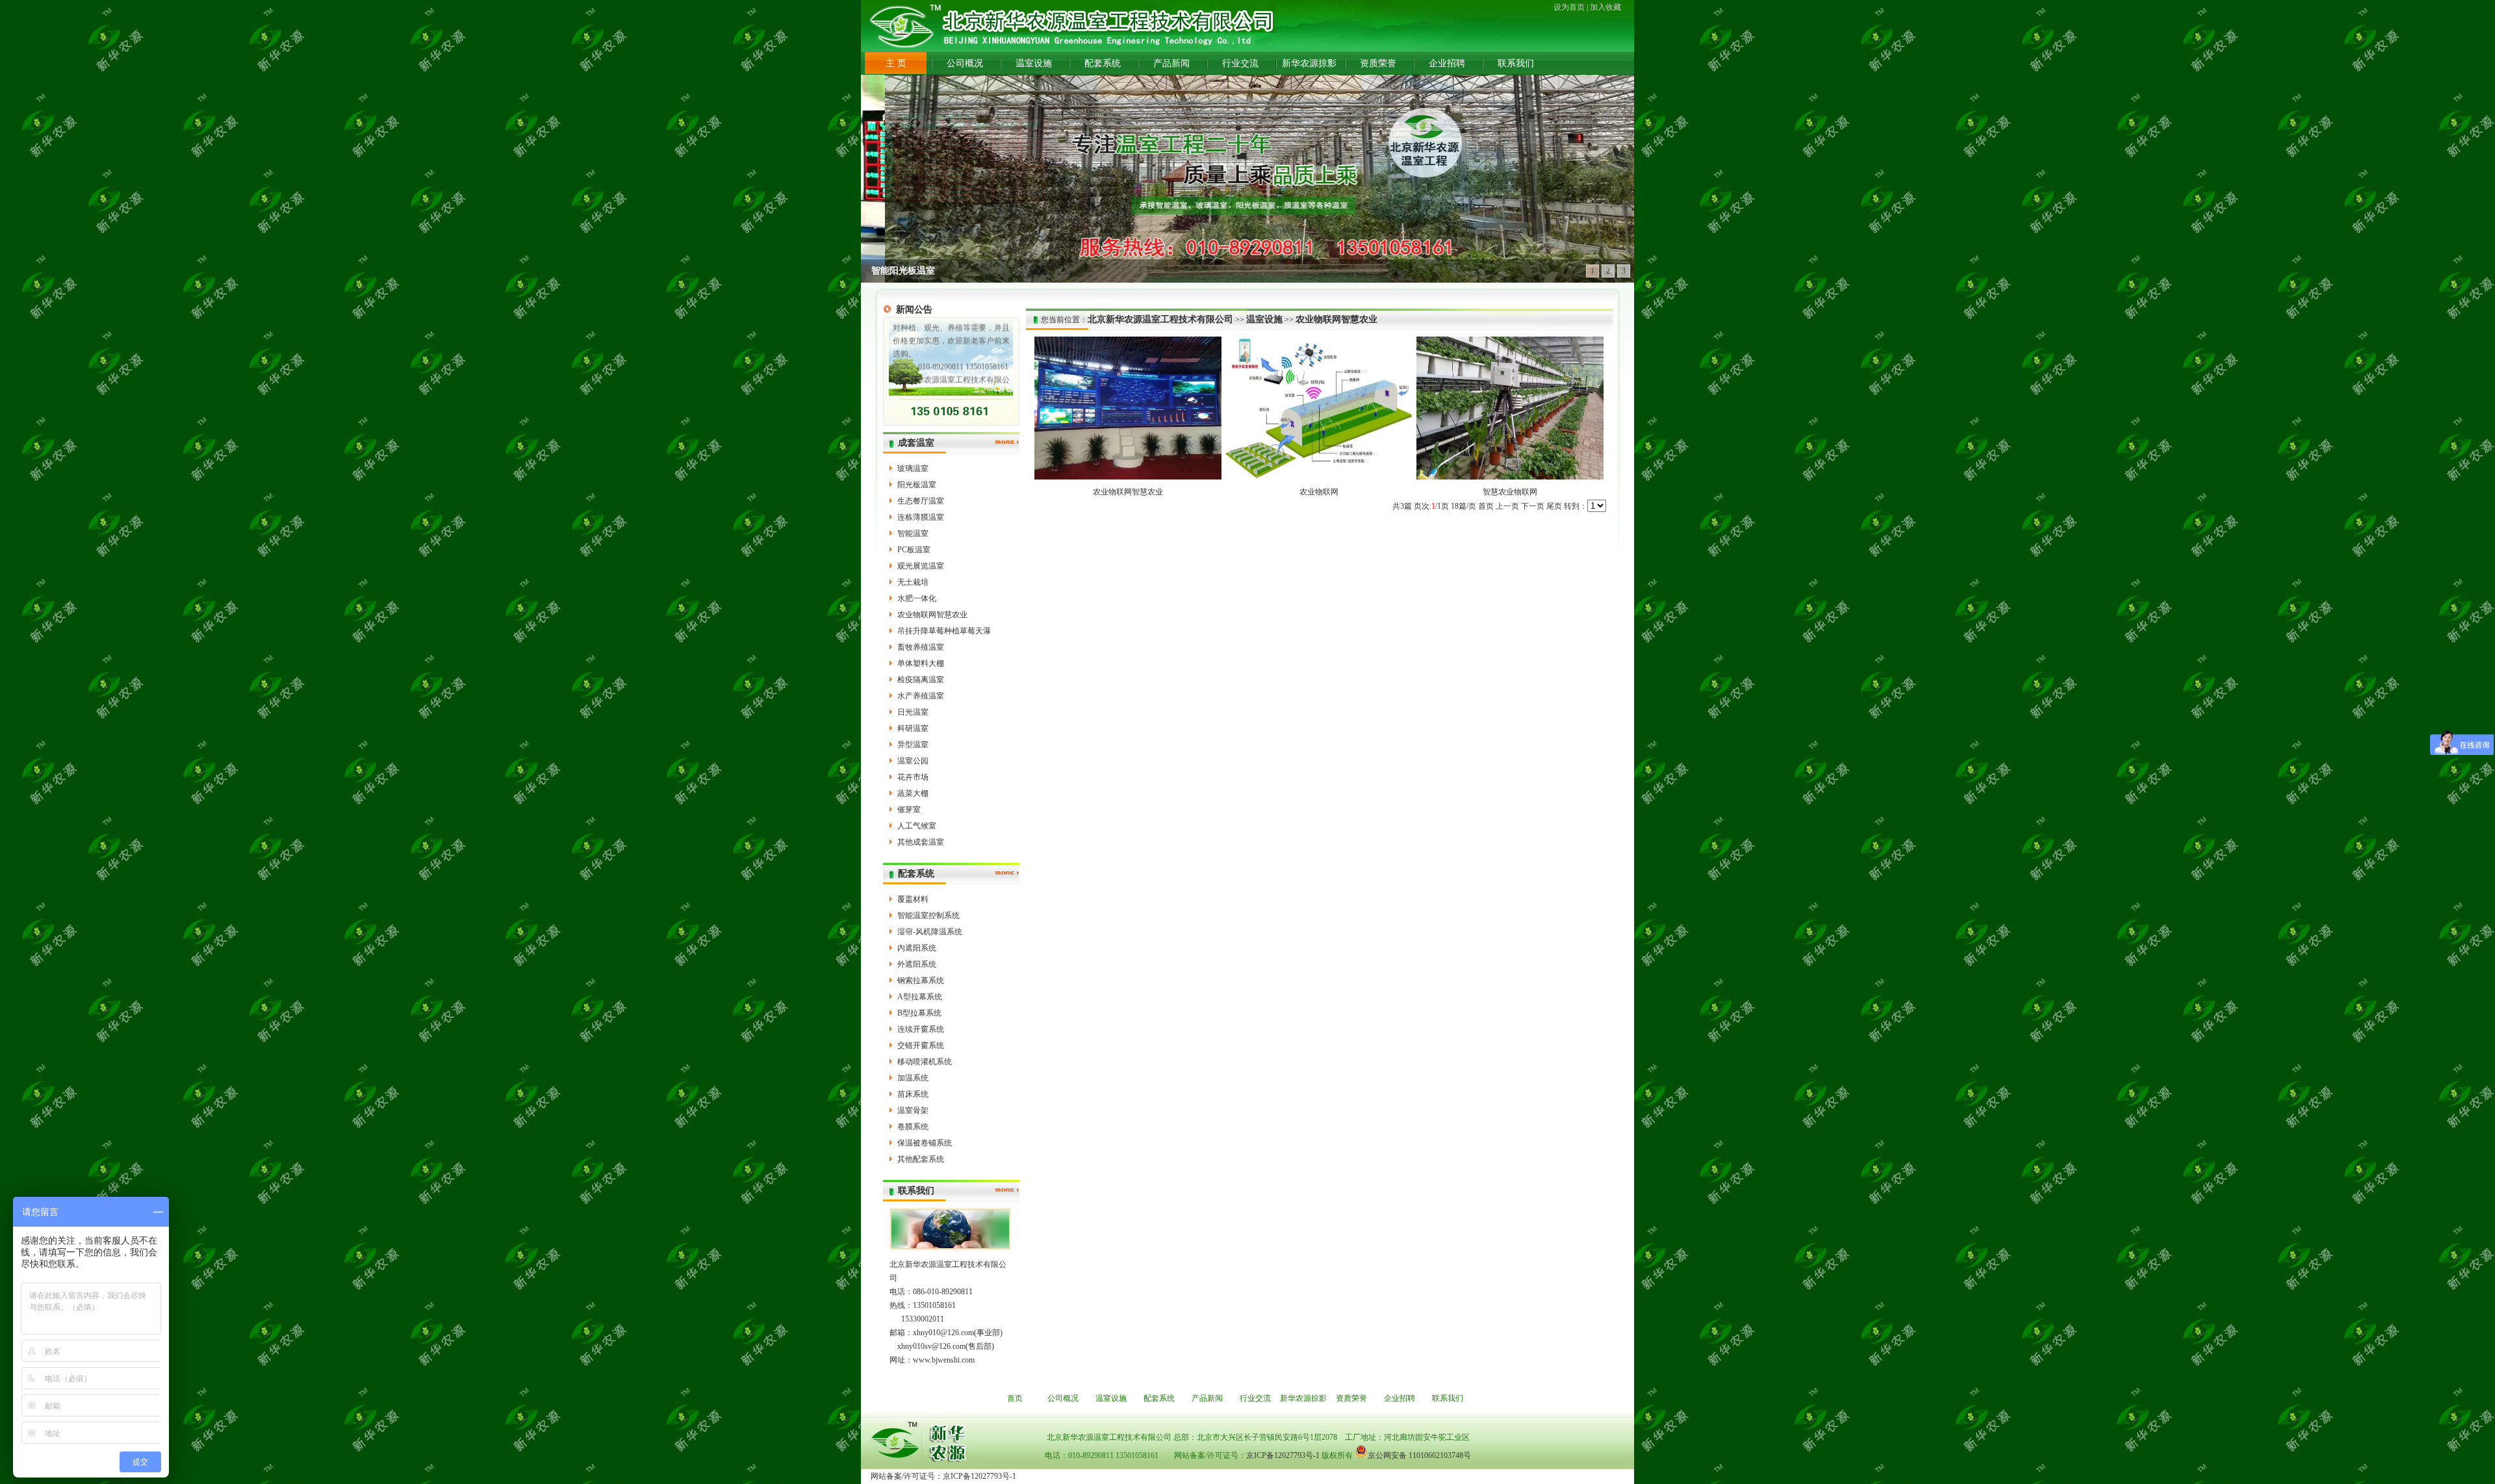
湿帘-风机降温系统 (930, 932)
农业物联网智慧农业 (932, 615)
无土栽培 (913, 582)
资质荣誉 (1378, 63)
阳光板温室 (917, 485)
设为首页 (1569, 7)
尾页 (1554, 506)
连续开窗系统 (921, 1029)
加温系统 (913, 1078)
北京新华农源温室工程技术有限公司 (1160, 319)
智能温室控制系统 (928, 915)
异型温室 (913, 745)
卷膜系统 (913, 1127)
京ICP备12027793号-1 (1283, 1455)
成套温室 (916, 443)
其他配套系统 (921, 1159)
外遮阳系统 (917, 964)
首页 (1486, 506)
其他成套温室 (921, 842)
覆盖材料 (913, 899)
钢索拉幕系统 (921, 980)
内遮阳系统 (917, 948)
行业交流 (1240, 63)
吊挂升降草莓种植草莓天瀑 (944, 631)
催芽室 (909, 810)
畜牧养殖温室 (921, 647)
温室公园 (913, 761)
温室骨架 (913, 1110)
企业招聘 (1447, 63)
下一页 (1533, 506)
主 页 (896, 63)
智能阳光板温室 (903, 271)
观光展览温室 (921, 566)
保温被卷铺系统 (925, 1143)
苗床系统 (913, 1094)
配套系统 (1103, 63)
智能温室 (913, 533)
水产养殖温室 (921, 696)
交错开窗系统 (921, 1045)
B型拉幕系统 (919, 1013)
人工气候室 (917, 826)
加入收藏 (1606, 7)
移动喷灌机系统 (925, 1062)
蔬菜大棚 (913, 793)
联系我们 (1516, 63)
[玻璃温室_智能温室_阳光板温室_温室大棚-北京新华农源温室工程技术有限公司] (1077, 27)
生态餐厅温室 (921, 501)
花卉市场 (913, 777)
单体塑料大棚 (921, 663)
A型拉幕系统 (920, 997)
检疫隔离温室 (921, 680)
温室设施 (1034, 63)
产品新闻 (1171, 63)
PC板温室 (914, 550)
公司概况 (965, 63)
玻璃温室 (913, 468)
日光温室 (913, 712)
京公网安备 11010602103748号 (1419, 1455)
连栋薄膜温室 (921, 517)
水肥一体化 (917, 598)
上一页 (1507, 506)
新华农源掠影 (1309, 63)
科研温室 (913, 728)
